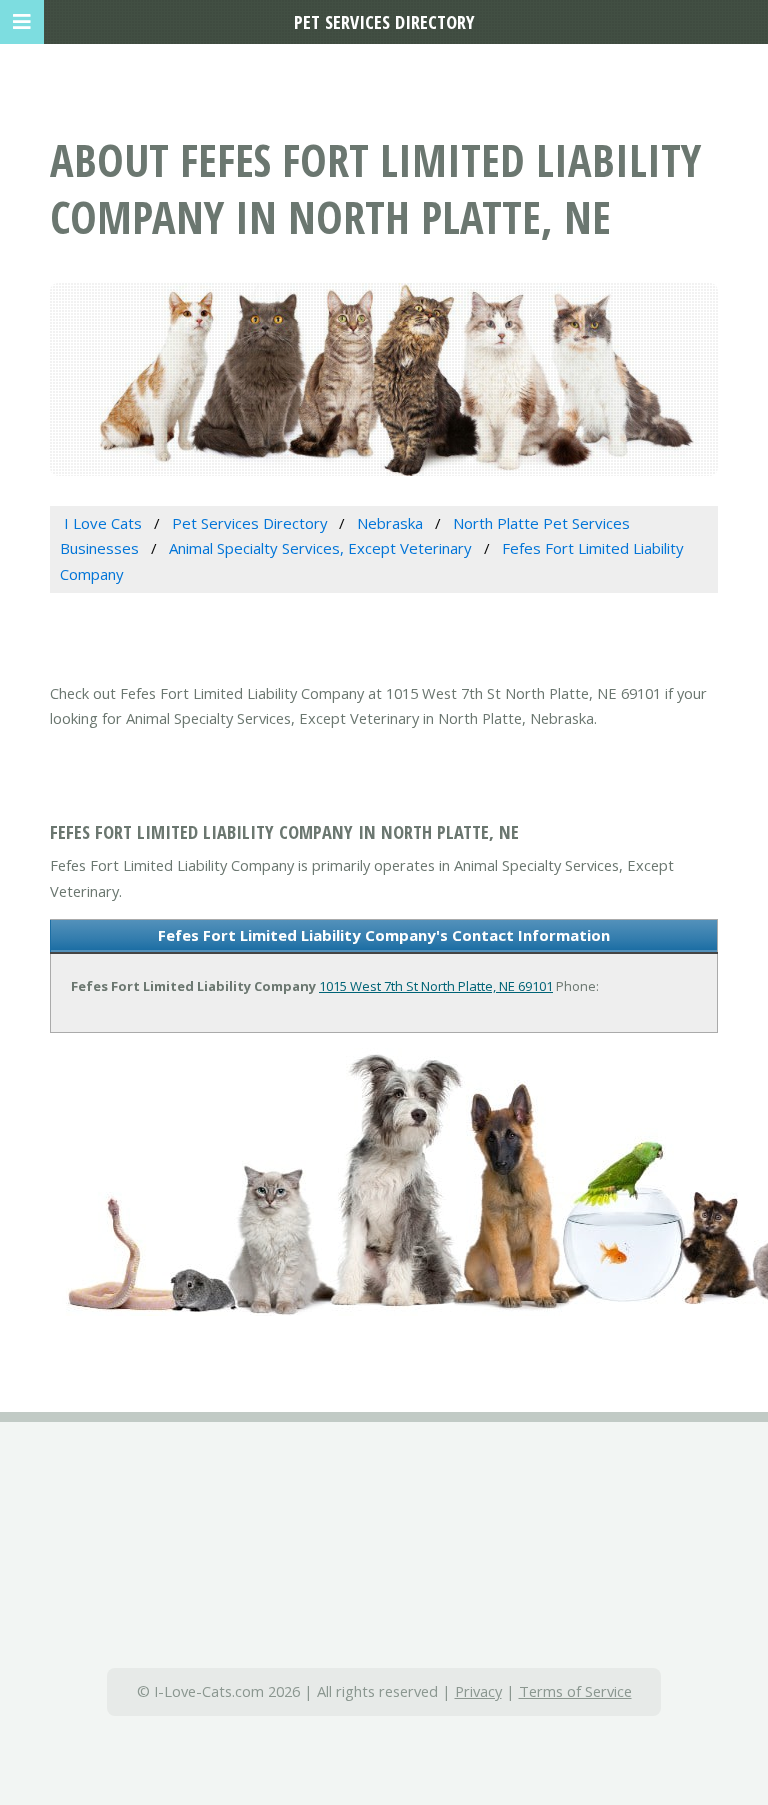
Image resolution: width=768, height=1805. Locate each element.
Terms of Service (575, 1691)
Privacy (478, 1691)
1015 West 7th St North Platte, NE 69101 (436, 986)
